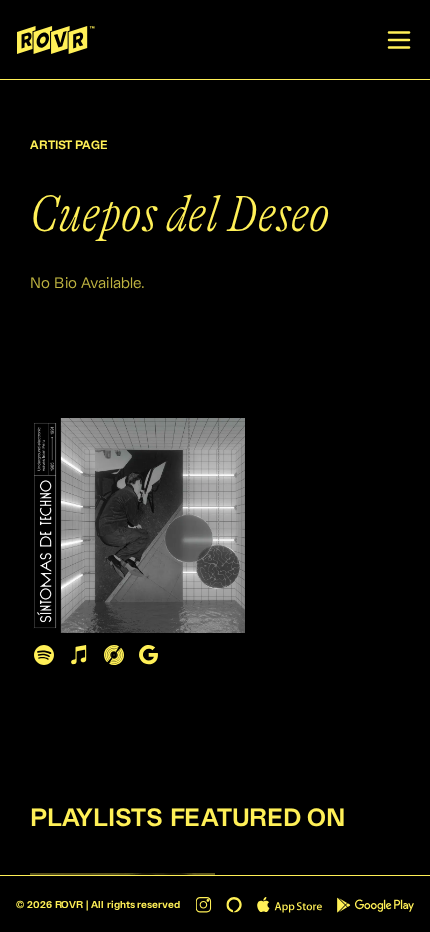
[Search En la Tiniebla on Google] (148, 654)
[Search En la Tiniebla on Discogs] (113, 654)
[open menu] (399, 40)
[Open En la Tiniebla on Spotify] (43, 654)
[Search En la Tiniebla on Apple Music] (78, 654)
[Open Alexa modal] (234, 905)
